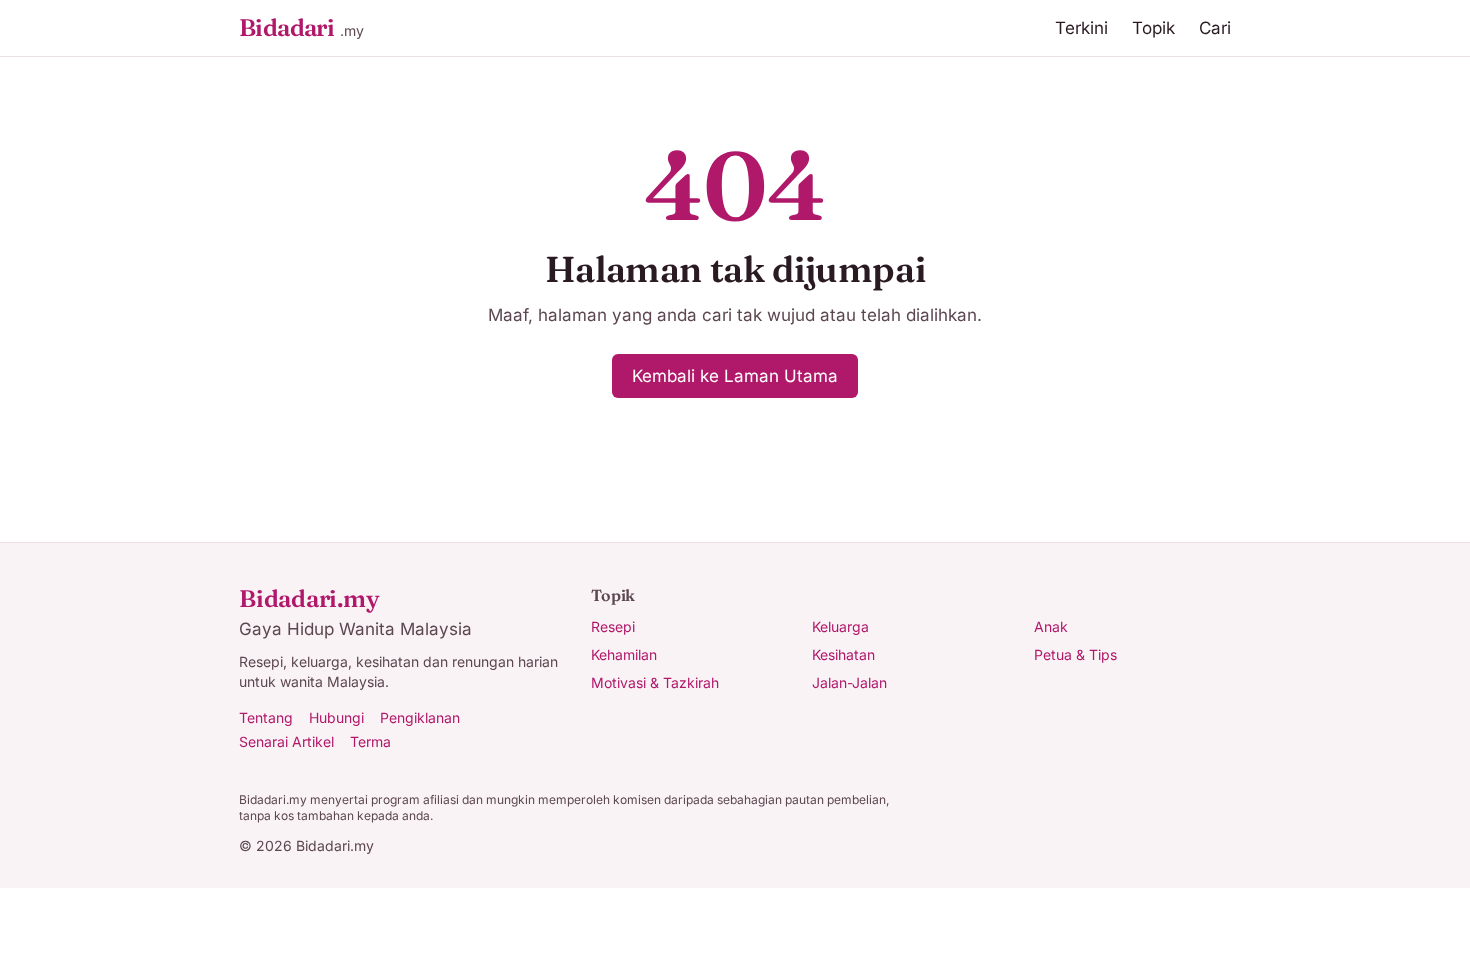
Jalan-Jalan (849, 682)
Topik (1153, 28)
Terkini (1081, 28)
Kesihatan (843, 654)
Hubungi (336, 717)
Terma (370, 741)
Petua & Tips (1075, 654)
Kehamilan (624, 654)
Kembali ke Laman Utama (735, 376)
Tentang (266, 717)
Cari (1215, 28)
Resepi (613, 626)
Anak (1051, 626)
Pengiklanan (420, 717)
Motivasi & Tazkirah (655, 682)
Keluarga (840, 626)
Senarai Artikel (286, 741)
